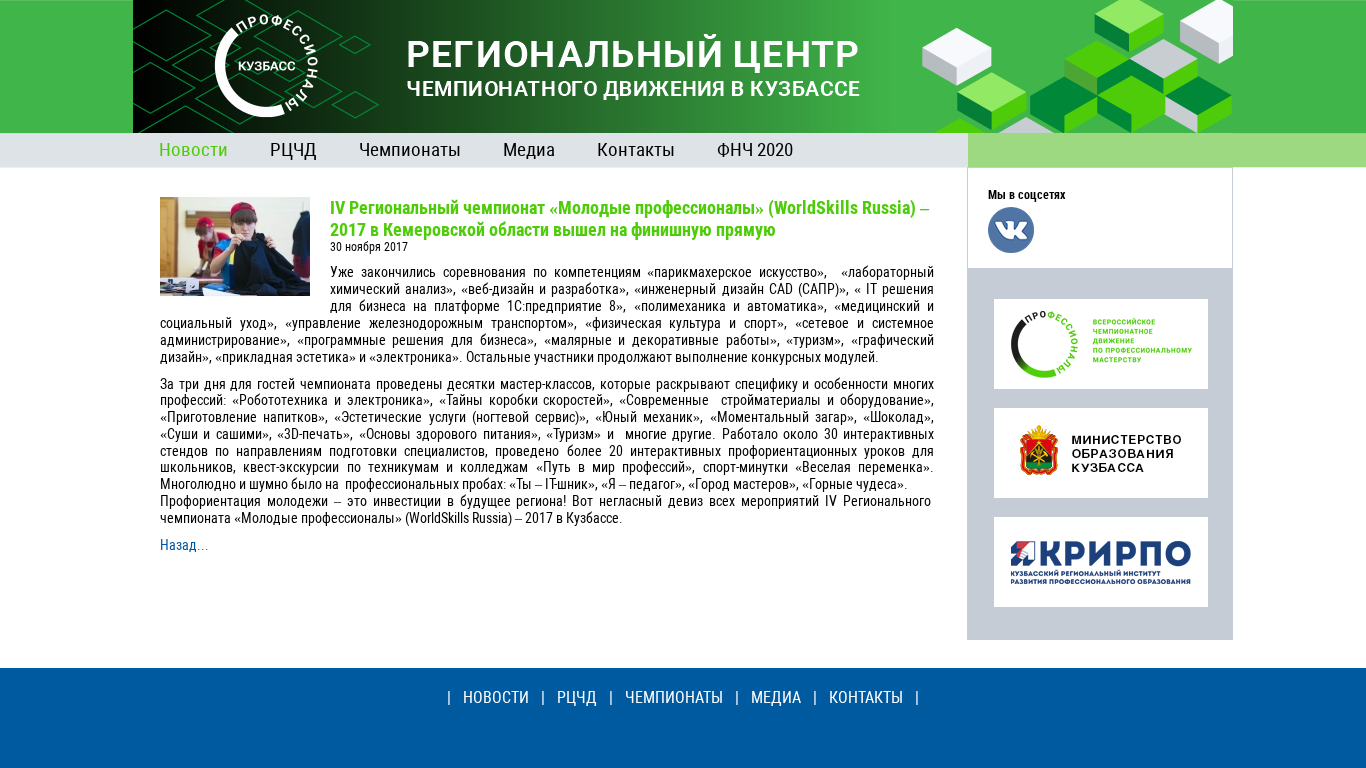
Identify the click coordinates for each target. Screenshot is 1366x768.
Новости (193, 149)
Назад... (184, 545)
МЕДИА (776, 697)
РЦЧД (293, 149)
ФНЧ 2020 (755, 149)
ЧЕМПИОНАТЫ (674, 697)
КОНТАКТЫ (866, 697)
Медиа (529, 149)
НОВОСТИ (496, 697)
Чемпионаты (410, 149)
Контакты (636, 149)
